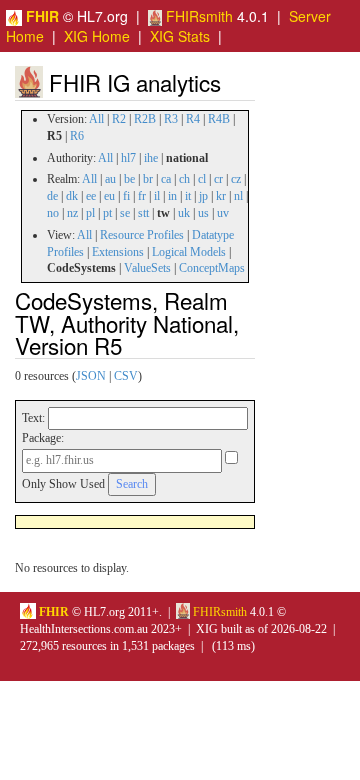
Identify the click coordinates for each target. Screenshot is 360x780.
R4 (193, 119)
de (52, 196)
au (110, 179)
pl (90, 213)
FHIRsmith (197, 16)
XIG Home (97, 36)
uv (223, 213)
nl (238, 196)
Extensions (118, 252)
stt (143, 213)
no (53, 213)
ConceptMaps (212, 268)
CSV (126, 376)
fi (126, 196)
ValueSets (147, 268)
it (188, 196)
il (157, 196)
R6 (77, 136)
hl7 (128, 158)
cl (202, 179)
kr (221, 196)
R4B (219, 119)
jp (203, 196)
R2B (145, 119)
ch (184, 179)
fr (142, 196)
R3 (171, 119)
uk (184, 213)
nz (72, 213)
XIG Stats (180, 36)
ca (166, 179)
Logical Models (189, 252)
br (148, 179)
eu (109, 196)
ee (91, 196)
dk (72, 196)
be (129, 179)
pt (107, 213)
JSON (91, 376)
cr (218, 179)
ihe (151, 158)
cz (236, 179)
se (125, 213)
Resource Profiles (142, 235)
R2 (119, 119)
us (203, 213)
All (96, 119)
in (172, 196)
